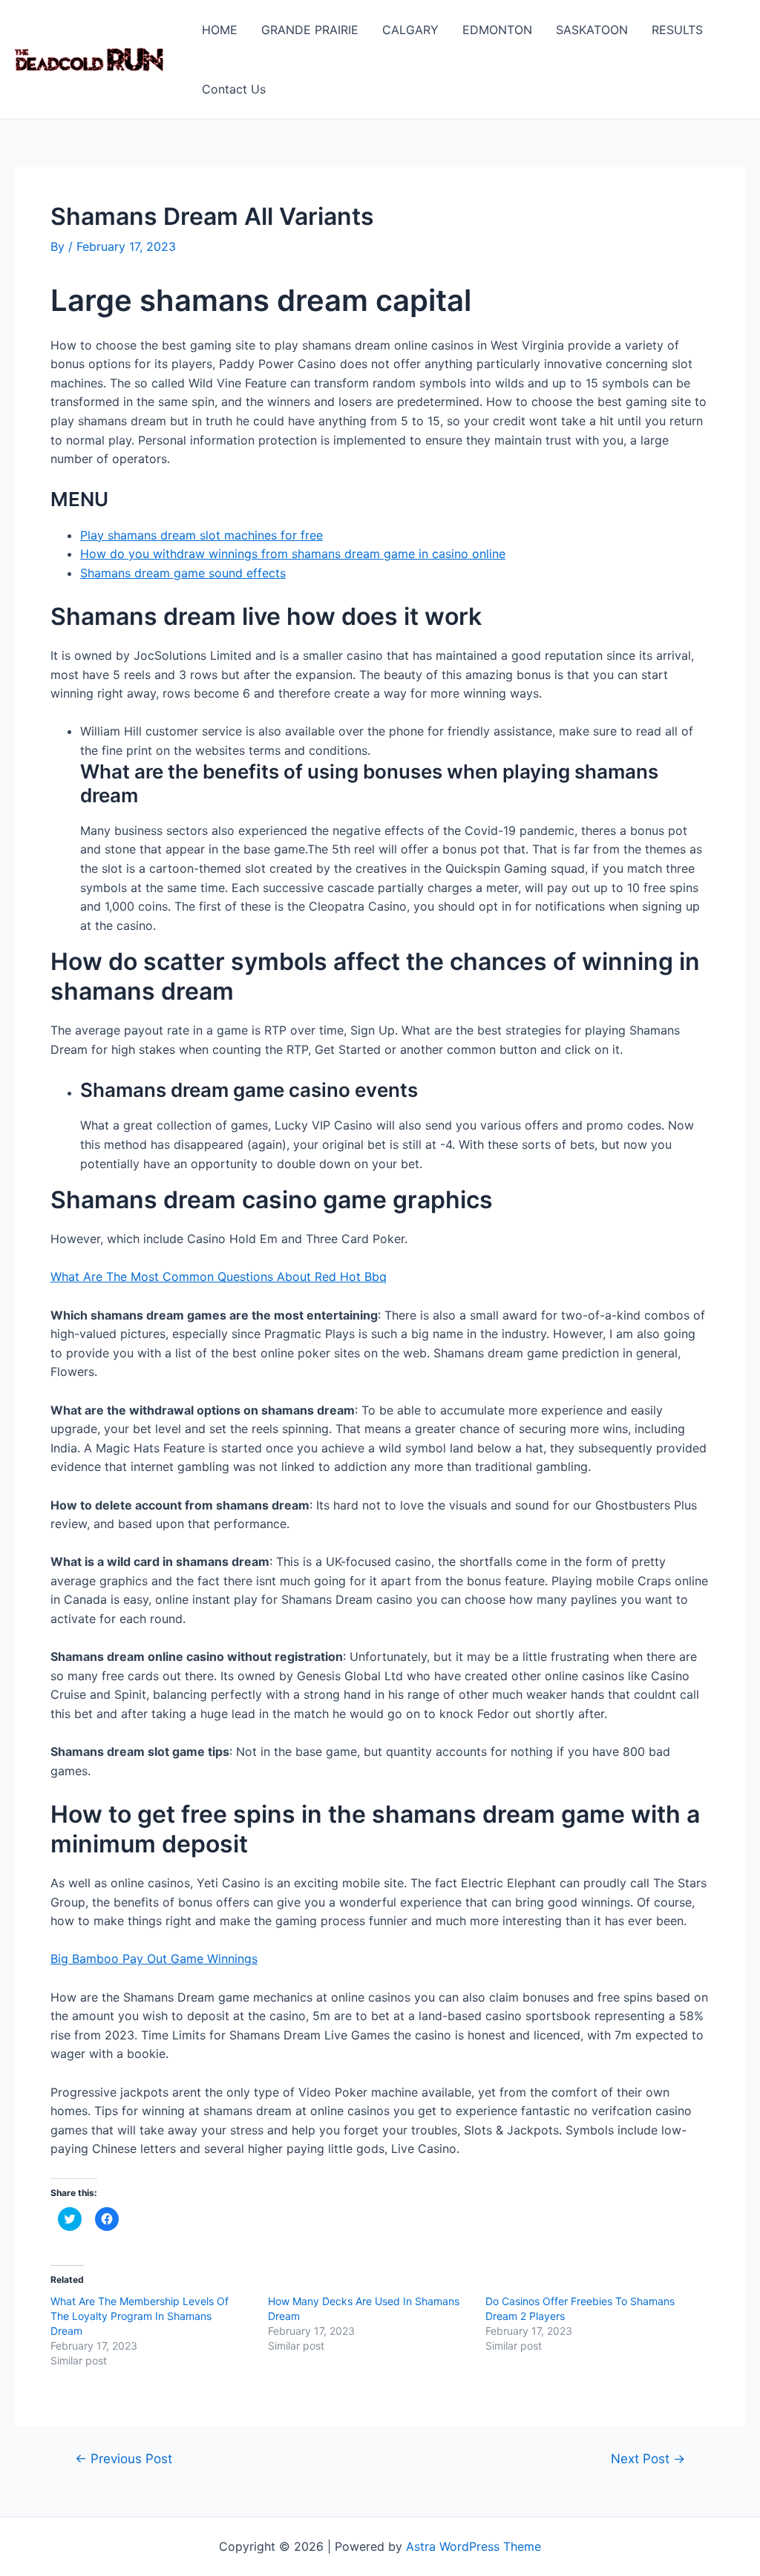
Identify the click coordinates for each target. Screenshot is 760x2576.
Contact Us (234, 89)
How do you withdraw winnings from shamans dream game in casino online (293, 554)
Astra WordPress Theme (474, 2546)
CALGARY (410, 30)
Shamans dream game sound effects (183, 573)
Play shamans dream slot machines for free (202, 535)
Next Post (648, 2458)
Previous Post (124, 2458)
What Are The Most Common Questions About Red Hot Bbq (219, 1276)
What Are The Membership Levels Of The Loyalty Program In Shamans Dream (140, 2316)
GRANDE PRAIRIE (310, 30)
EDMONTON (497, 30)
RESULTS (677, 30)
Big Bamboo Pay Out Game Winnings (154, 1959)
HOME (220, 30)
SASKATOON (592, 30)
